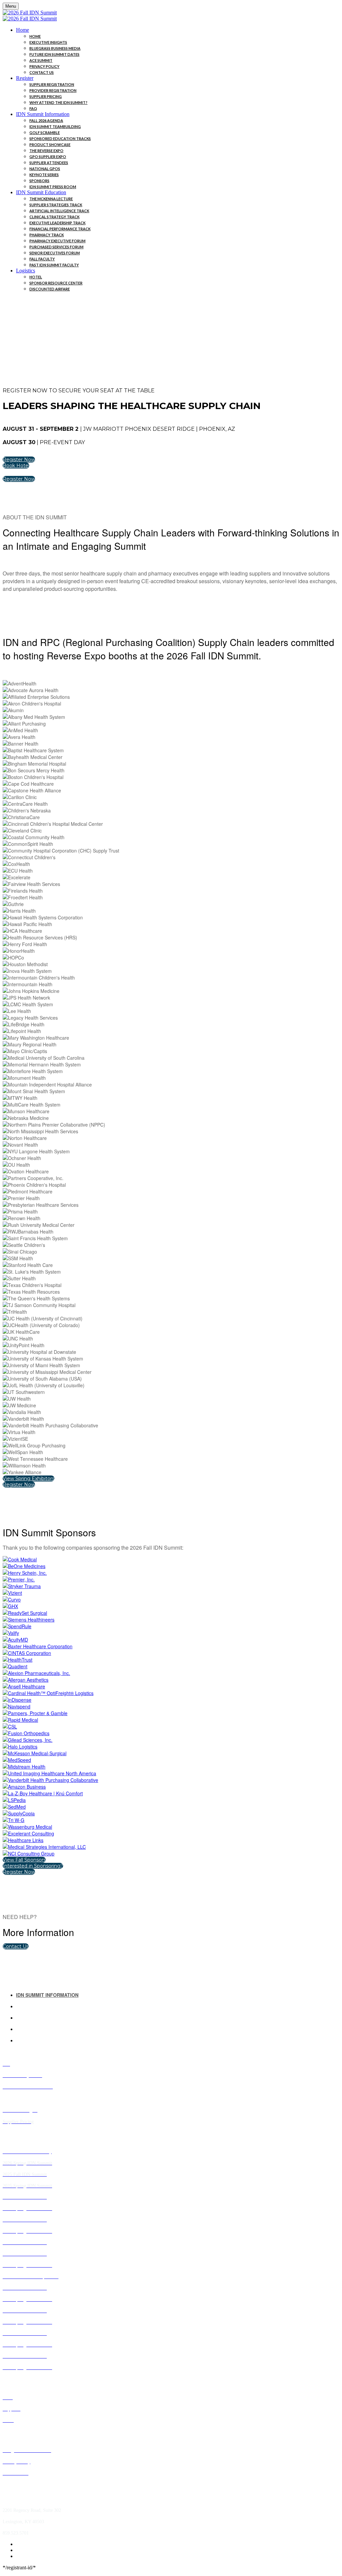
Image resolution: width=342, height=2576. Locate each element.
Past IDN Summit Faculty (54, 265)
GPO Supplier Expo (48, 157)
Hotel (36, 277)
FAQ (33, 108)
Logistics (26, 271)
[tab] (178, 1995)
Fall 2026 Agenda (46, 120)
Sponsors (39, 181)
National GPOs (45, 169)
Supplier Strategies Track (56, 205)
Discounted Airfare (50, 289)
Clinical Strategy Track (54, 217)
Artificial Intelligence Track (59, 211)
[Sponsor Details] (20, 1559)
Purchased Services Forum (56, 247)
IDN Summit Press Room (53, 187)
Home (23, 30)
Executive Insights (48, 42)
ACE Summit (41, 60)
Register (25, 78)
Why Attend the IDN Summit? (58, 102)
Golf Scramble (45, 133)
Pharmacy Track (47, 235)
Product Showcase (50, 145)
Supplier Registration (52, 84)
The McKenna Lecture (51, 199)
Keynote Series (44, 175)
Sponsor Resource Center (56, 283)
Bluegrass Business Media (55, 48)
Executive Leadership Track (57, 223)
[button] (19, 460)
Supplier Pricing (46, 96)
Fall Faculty (42, 259)
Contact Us (42, 72)
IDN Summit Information (43, 114)
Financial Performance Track (60, 229)
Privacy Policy (44, 66)
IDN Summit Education (41, 192)
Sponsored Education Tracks (60, 139)
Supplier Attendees (49, 163)
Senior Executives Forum (55, 253)
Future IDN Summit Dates (54, 54)
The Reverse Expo (46, 151)
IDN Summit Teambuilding (55, 126)
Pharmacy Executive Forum (57, 241)
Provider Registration (53, 90)
